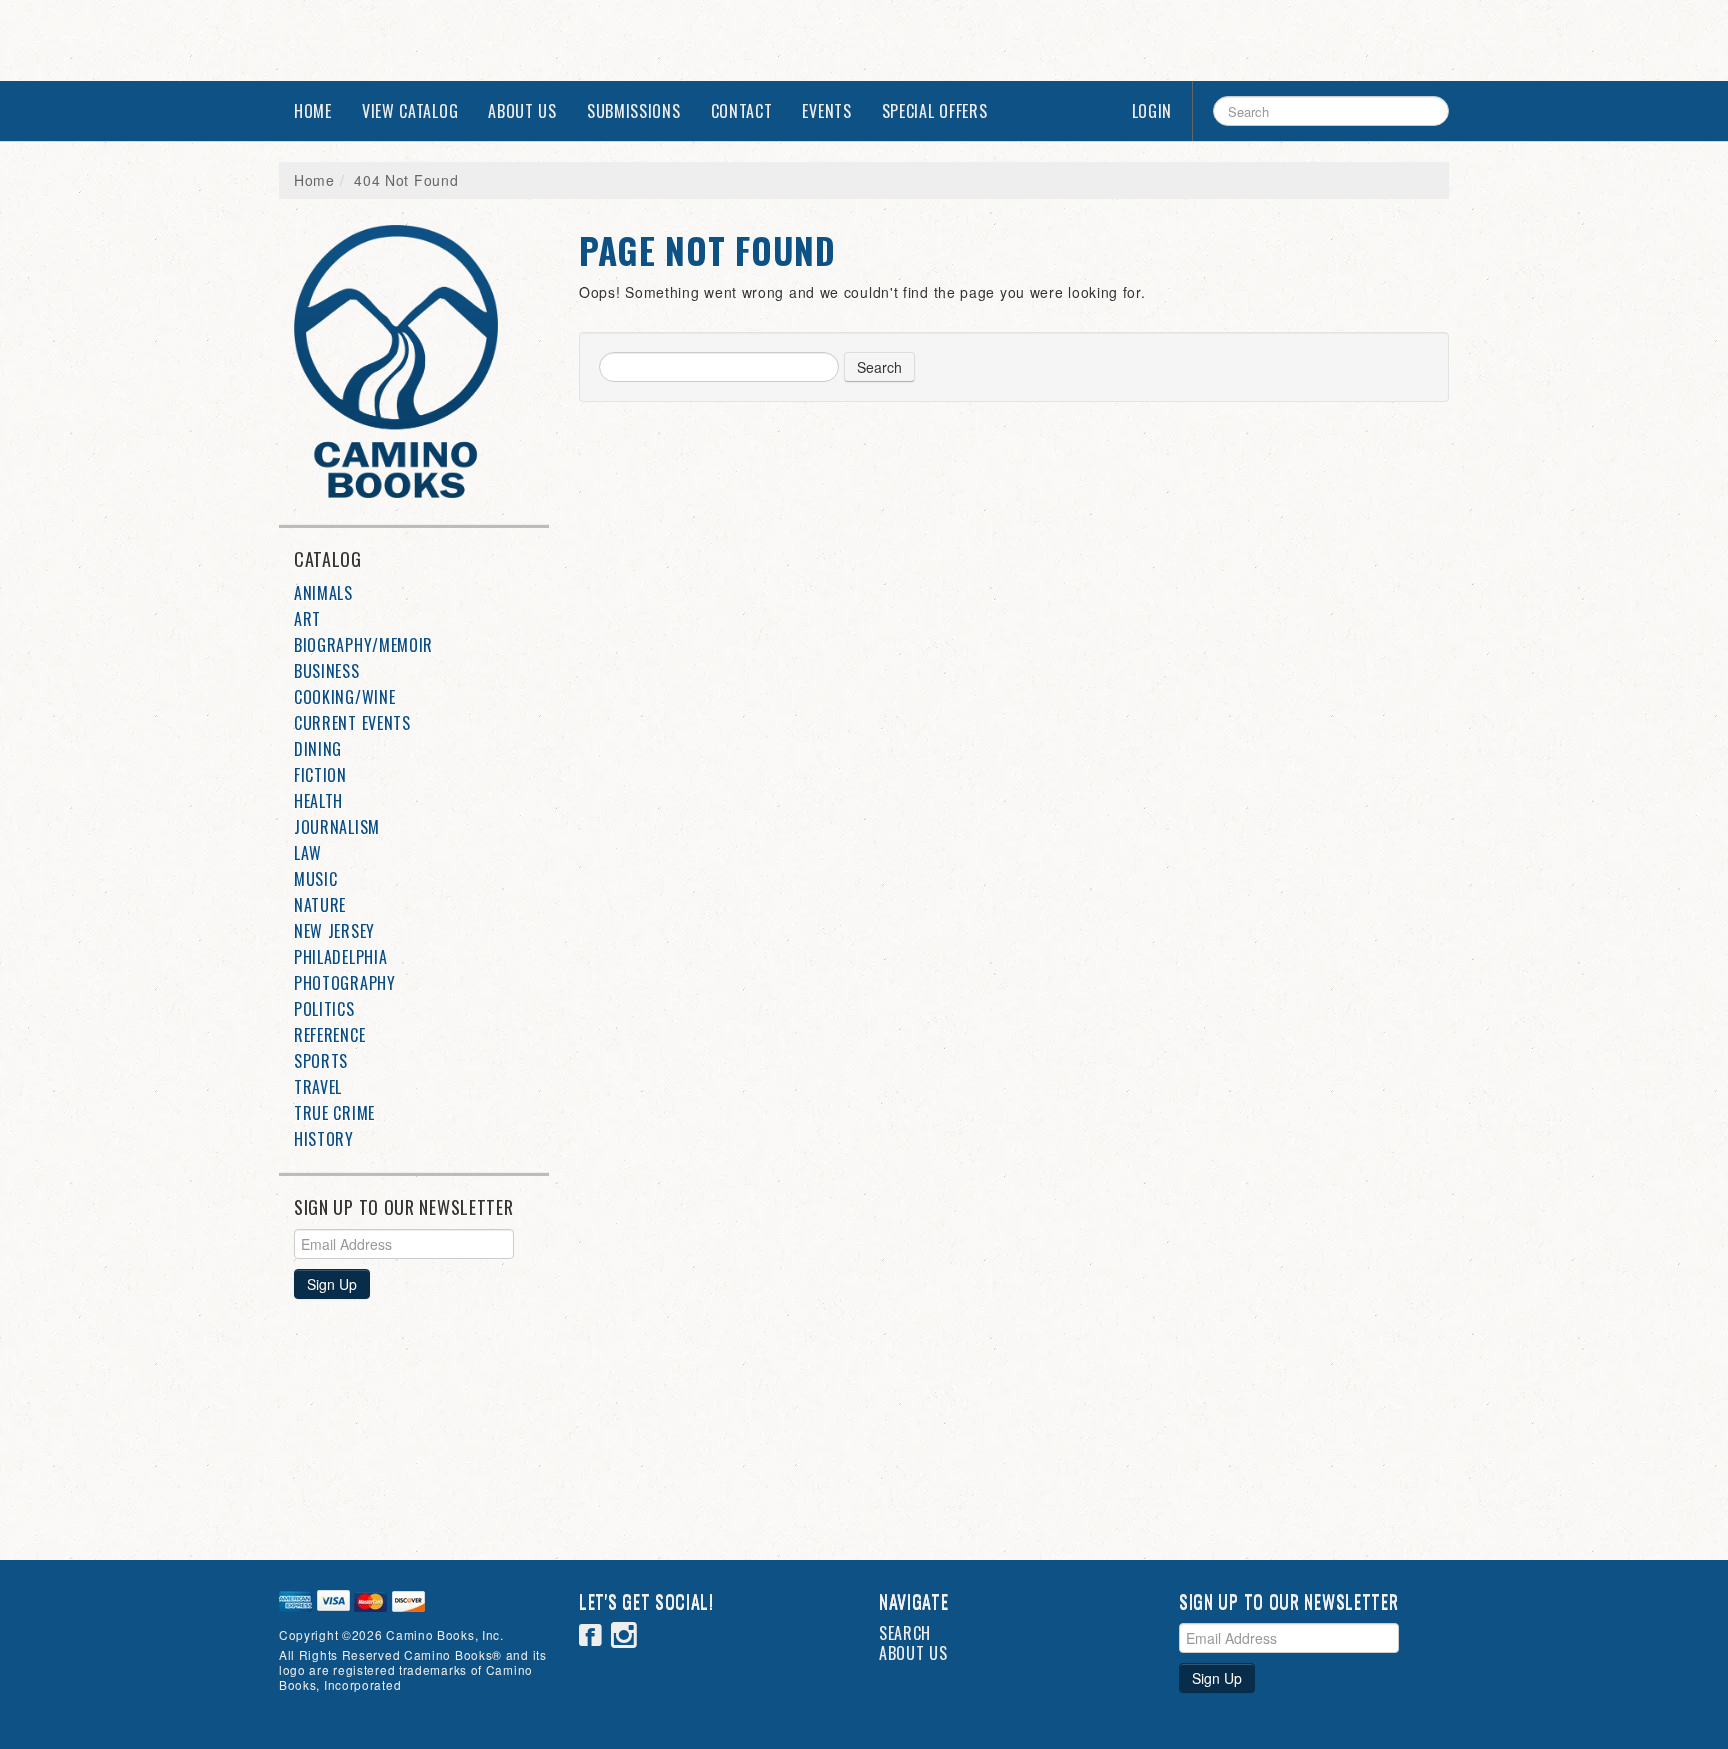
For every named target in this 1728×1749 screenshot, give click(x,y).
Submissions (634, 111)
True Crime (334, 1113)
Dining (318, 749)
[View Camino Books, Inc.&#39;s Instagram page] (624, 1638)
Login (1152, 111)
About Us (522, 111)
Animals (323, 593)
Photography (345, 983)
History (324, 1139)
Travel (318, 1087)
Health (318, 801)
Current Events (352, 723)
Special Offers (935, 111)
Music (316, 879)
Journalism (337, 827)
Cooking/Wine (344, 697)
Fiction (320, 775)
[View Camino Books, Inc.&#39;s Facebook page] (591, 1638)
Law (308, 853)
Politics (324, 1009)
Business (327, 671)
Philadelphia (340, 957)
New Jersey (334, 931)
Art (307, 619)
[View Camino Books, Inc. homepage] (421, 361)
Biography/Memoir (363, 645)
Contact (742, 111)
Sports (321, 1061)
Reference (329, 1035)
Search (879, 367)
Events (826, 111)
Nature (320, 905)
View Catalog (410, 111)
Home (313, 111)
